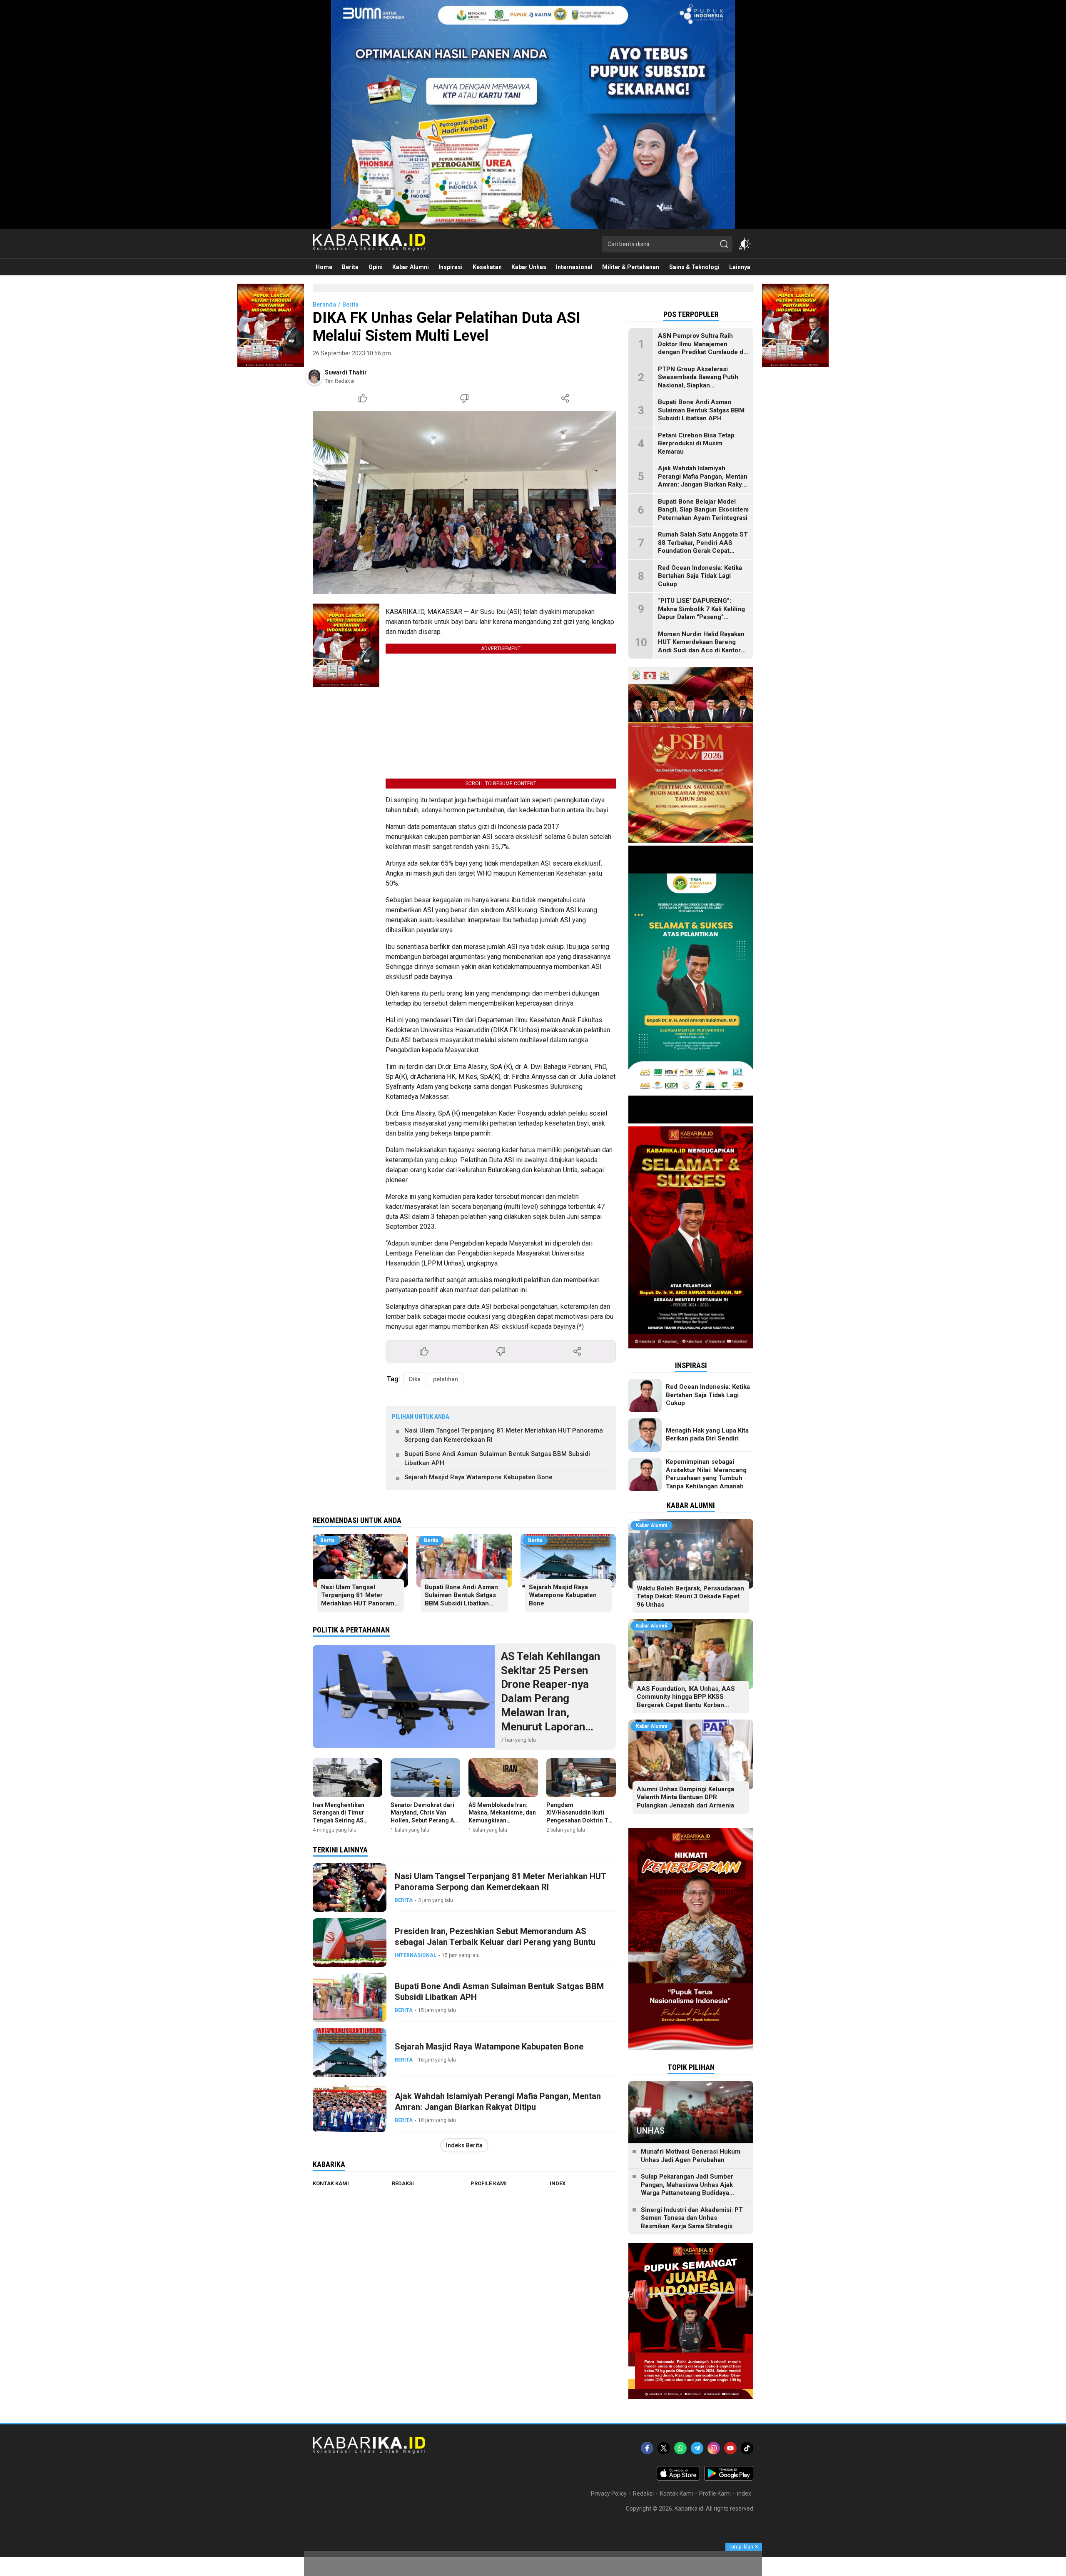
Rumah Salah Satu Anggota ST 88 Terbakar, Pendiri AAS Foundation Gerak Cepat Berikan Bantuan (703, 547)
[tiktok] (747, 2448)
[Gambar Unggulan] (464, 503)
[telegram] (697, 2448)
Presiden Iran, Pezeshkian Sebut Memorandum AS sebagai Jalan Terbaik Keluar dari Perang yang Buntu (495, 1937)
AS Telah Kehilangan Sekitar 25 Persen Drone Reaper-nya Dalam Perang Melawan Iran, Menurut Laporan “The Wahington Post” (555, 1699)
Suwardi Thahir (346, 372)
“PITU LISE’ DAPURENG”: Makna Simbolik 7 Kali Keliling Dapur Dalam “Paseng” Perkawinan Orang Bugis (701, 613)
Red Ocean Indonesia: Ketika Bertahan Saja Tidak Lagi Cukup (700, 576)
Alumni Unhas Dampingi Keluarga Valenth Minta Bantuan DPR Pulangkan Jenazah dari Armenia (685, 1797)
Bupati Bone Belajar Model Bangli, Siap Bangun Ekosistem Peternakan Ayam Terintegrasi (703, 510)
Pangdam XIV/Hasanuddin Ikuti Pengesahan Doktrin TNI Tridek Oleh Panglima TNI (580, 1820)
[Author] (314, 377)
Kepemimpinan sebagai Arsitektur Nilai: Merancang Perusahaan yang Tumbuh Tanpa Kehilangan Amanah (706, 1474)
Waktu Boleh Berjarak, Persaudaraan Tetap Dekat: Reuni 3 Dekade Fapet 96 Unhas (690, 1596)
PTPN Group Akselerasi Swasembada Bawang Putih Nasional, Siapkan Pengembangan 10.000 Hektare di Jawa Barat (698, 385)
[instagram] (714, 2448)
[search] (724, 244)
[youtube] (730, 2448)
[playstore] (729, 2479)
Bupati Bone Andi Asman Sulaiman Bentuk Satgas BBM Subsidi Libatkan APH (497, 1459)
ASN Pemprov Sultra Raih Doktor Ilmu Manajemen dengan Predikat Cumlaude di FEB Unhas (701, 348)
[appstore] (678, 2479)
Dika (415, 1379)
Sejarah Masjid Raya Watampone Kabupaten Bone (478, 1477)
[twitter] (664, 2448)
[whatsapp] (680, 2448)
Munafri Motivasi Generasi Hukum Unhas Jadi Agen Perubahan (691, 2156)
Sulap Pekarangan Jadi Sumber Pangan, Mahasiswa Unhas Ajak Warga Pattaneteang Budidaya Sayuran (687, 2189)
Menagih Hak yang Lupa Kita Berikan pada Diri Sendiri (707, 1435)
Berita (350, 305)
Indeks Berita (464, 2145)
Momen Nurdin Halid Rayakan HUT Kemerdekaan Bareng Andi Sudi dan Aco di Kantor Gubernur (701, 646)
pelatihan (446, 1379)
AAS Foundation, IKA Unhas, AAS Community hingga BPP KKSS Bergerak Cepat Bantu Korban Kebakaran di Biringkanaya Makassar (690, 1701)
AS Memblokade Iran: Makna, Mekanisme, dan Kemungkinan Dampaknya (502, 1816)
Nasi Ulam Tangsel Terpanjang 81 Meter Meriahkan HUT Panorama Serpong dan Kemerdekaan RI (504, 1435)
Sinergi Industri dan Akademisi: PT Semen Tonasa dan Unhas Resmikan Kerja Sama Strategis (692, 2218)
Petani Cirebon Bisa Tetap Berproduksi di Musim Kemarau (696, 443)
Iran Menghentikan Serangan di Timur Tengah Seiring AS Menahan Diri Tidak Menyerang (340, 1820)
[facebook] (647, 2448)
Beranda (324, 305)
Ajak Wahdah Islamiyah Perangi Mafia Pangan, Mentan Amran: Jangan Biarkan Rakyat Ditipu (498, 2102)
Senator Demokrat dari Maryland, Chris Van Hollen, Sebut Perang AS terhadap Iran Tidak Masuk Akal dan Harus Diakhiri (424, 1824)
